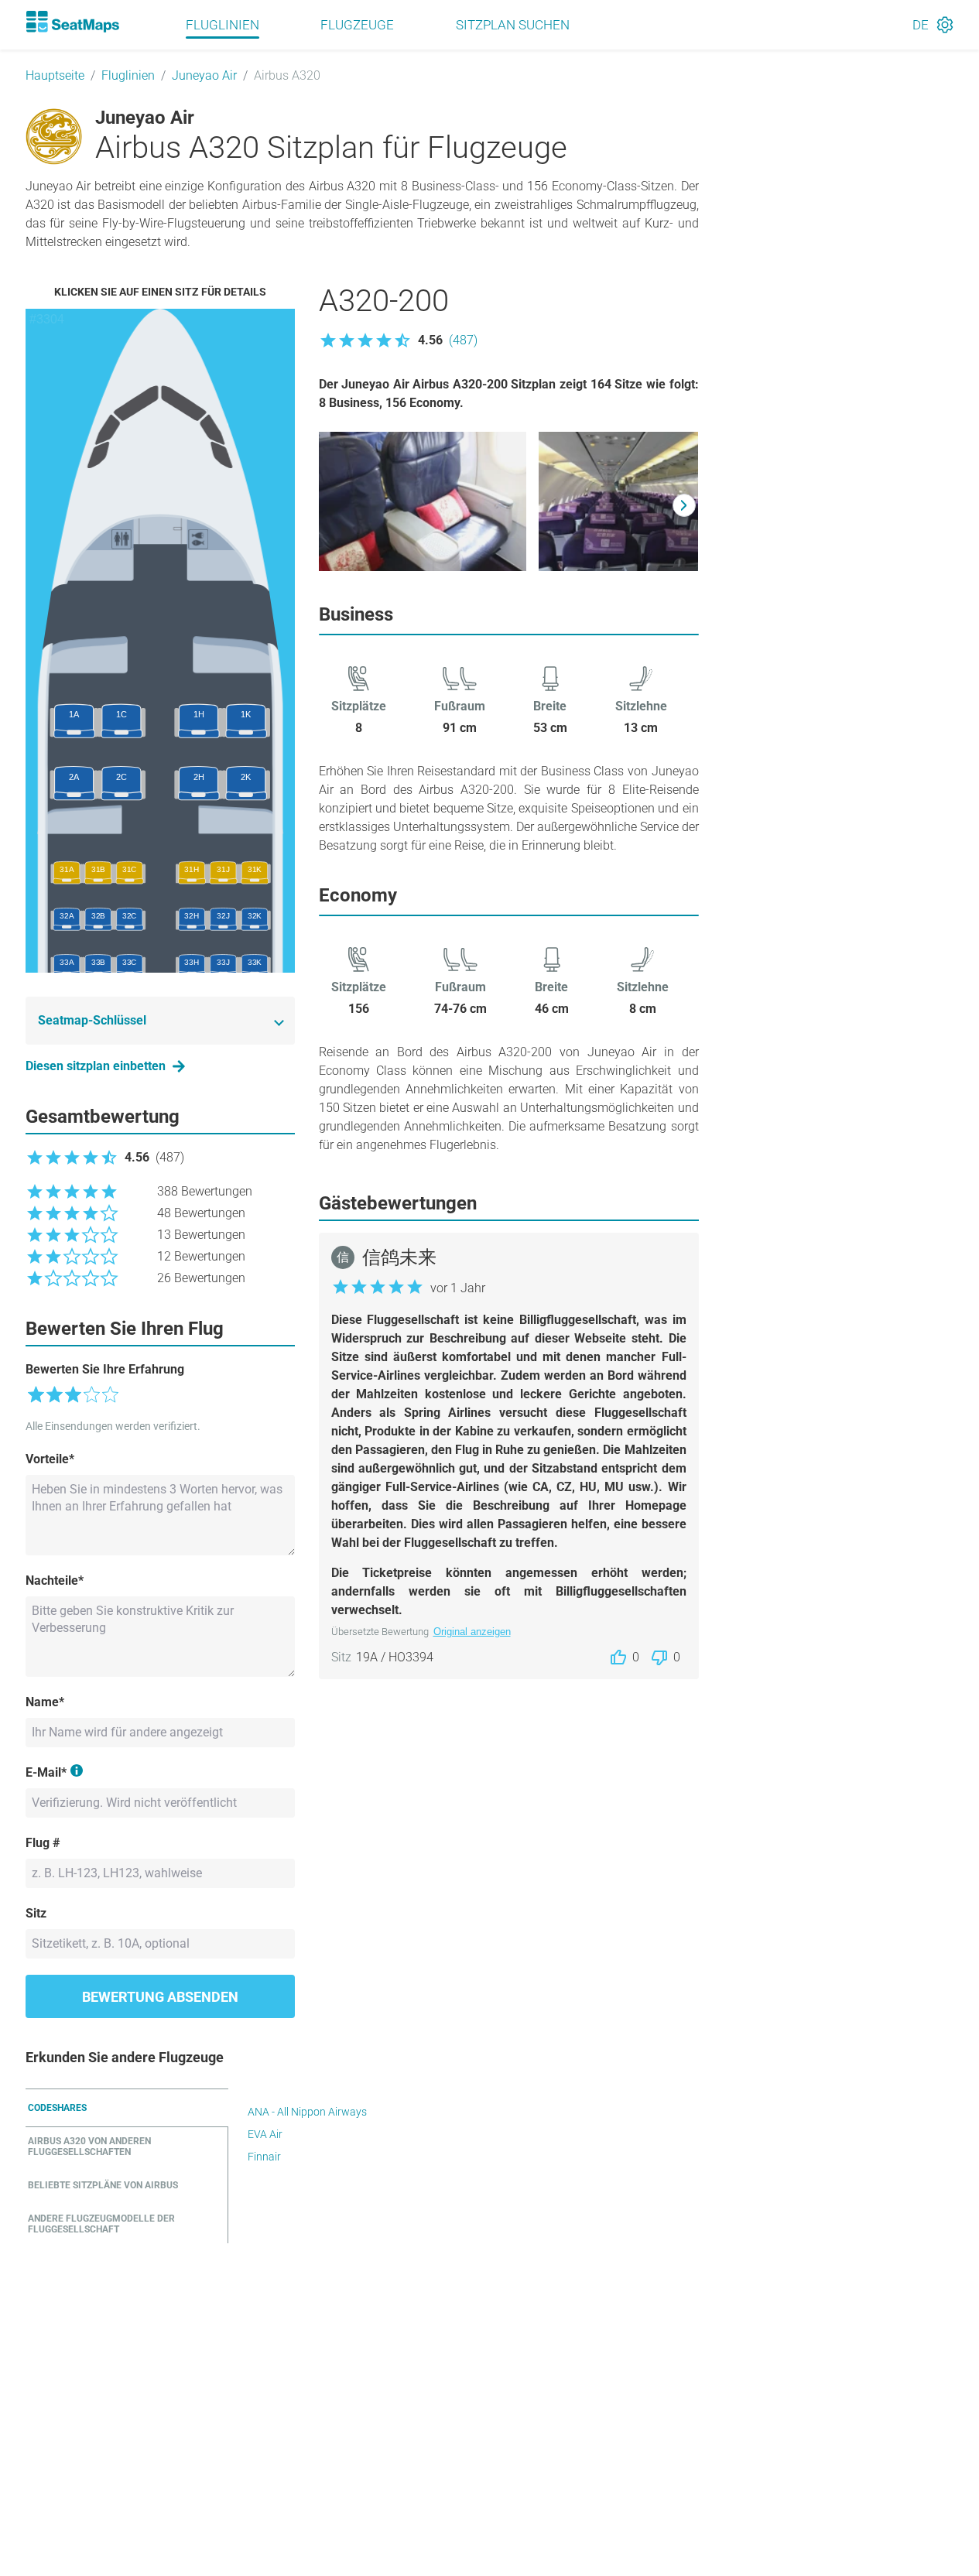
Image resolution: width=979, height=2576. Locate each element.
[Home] (73, 22)
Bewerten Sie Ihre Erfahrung (105, 1369)
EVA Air (265, 2134)
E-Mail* (46, 1772)
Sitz (36, 1913)
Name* (45, 1702)
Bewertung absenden (160, 1997)
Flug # (43, 1843)
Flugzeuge (357, 25)
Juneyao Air (204, 75)
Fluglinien (222, 25)
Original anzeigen (472, 1632)
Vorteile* (50, 1459)
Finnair (264, 2157)
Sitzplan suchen (513, 25)
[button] (398, 340)
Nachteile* (55, 1580)
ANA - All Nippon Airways (307, 2112)
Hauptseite (55, 75)
